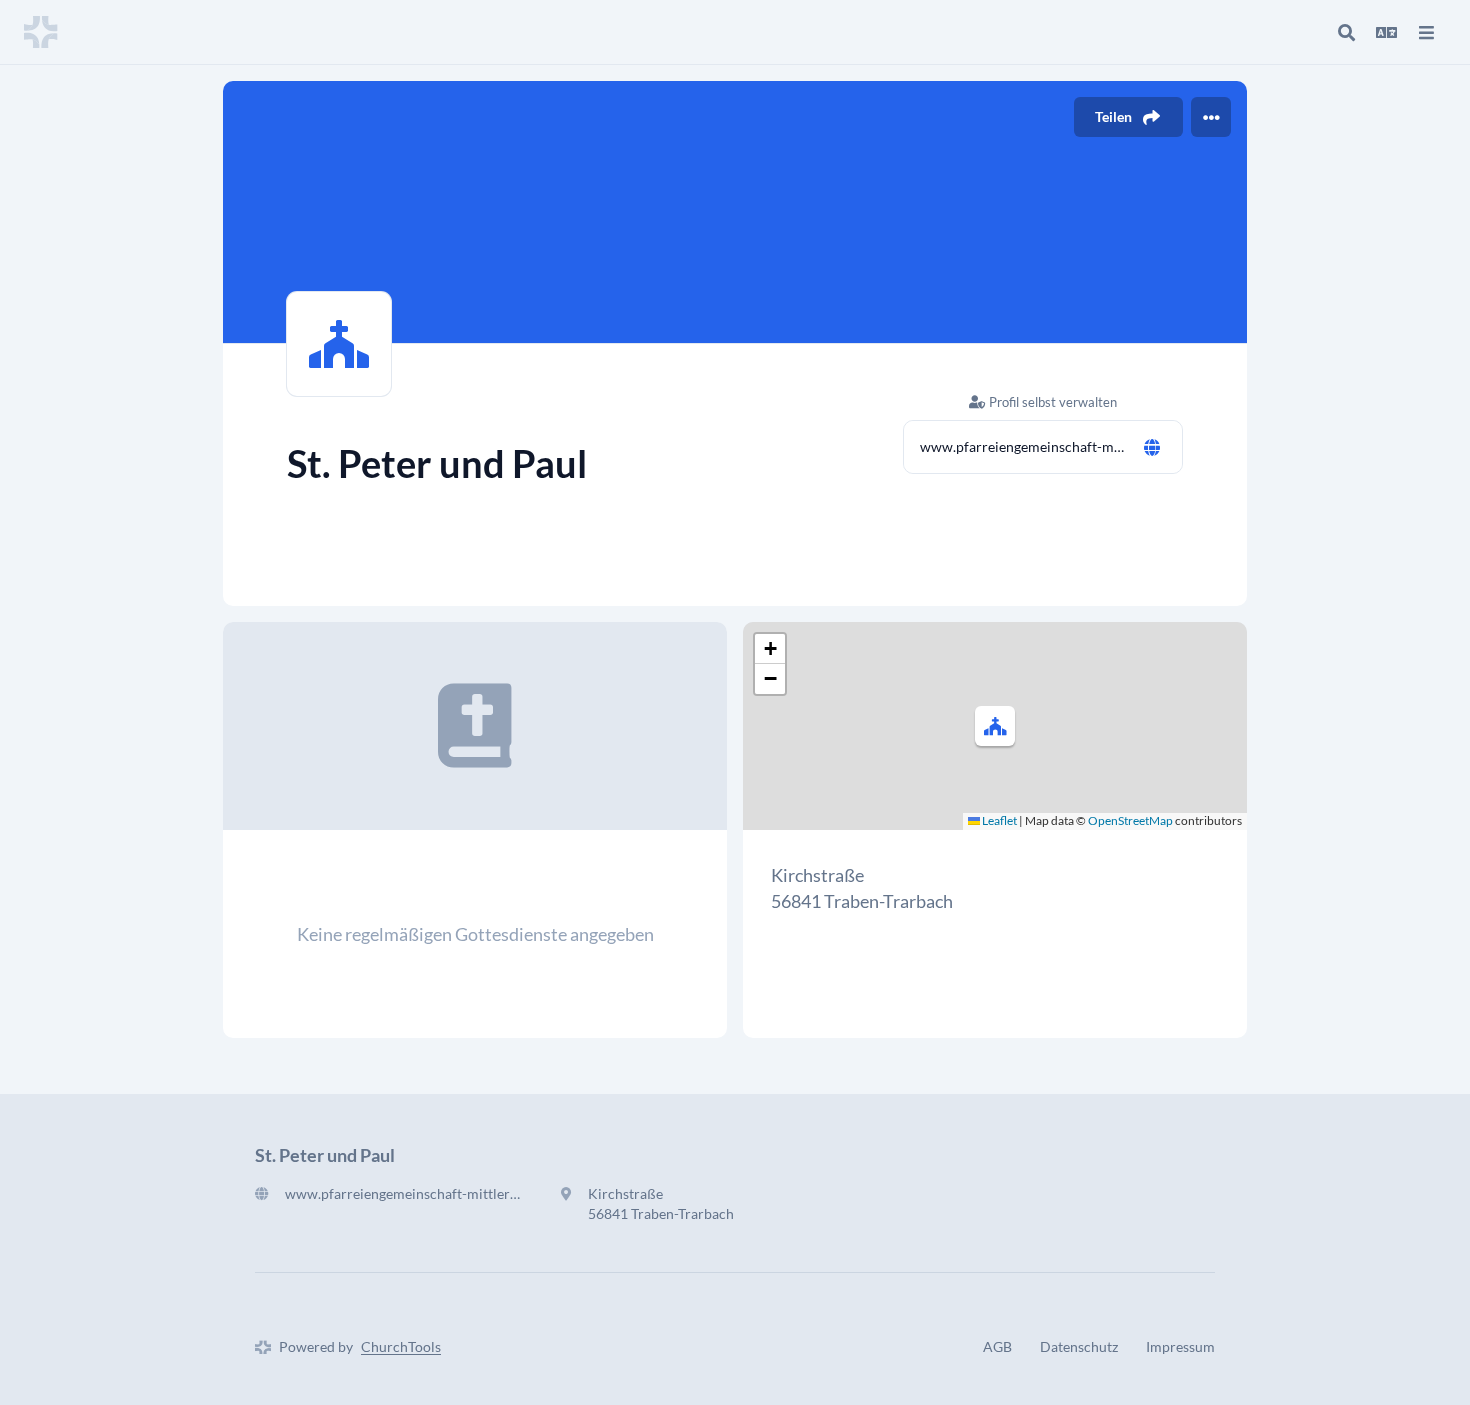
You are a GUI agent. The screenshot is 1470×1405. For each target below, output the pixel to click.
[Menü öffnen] (1426, 32)
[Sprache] (1386, 32)
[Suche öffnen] (1346, 32)
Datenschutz (1079, 1346)
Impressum (1180, 1346)
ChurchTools (401, 1346)
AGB (997, 1346)
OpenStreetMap (1130, 820)
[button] (995, 726)
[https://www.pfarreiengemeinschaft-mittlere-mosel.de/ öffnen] (1152, 447)
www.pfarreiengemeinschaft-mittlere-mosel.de (1023, 446)
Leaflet (998, 820)
